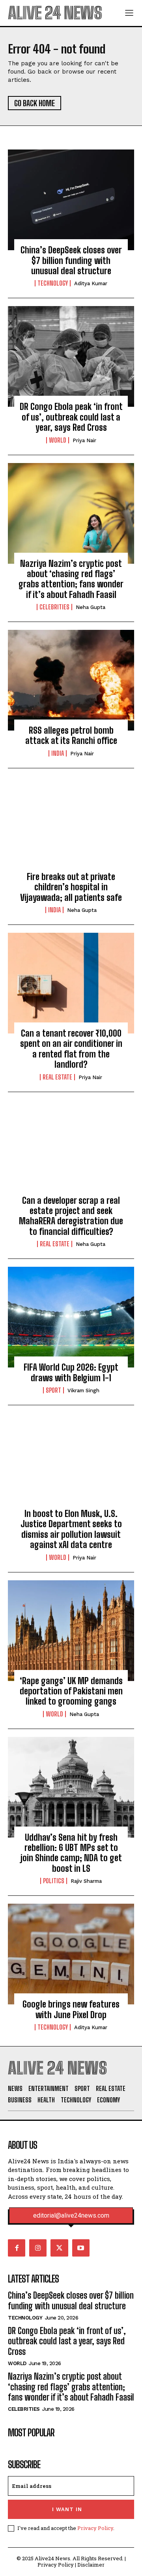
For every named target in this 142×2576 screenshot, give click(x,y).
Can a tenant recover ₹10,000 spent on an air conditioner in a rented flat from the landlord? (71, 1049)
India (58, 753)
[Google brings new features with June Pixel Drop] (71, 1954)
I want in (67, 2509)
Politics (54, 1881)
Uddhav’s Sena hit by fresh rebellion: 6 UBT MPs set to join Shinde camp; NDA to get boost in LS (71, 1853)
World (58, 440)
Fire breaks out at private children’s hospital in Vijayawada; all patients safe (71, 887)
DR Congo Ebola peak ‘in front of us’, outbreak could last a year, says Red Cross (71, 417)
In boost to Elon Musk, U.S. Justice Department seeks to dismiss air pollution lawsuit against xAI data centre (71, 1529)
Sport (53, 1390)
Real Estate (57, 1077)
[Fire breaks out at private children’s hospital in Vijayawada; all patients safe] (71, 827)
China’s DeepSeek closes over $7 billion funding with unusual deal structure (71, 260)
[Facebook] (17, 2248)
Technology (53, 283)
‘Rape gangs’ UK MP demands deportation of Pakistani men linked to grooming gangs (71, 1691)
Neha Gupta (91, 607)
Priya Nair (84, 440)
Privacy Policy (95, 2528)
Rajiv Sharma (86, 1881)
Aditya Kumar (91, 283)
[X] (59, 2248)
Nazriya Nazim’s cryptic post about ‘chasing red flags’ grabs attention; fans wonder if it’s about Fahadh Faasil (71, 579)
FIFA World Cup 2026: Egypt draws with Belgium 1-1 (71, 1372)
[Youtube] (81, 2248)
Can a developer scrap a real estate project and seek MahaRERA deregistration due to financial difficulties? (71, 1216)
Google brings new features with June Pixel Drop (71, 2009)
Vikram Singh (83, 1390)
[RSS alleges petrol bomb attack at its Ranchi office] (71, 680)
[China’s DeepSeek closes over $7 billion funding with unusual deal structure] (71, 200)
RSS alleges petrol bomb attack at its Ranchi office (71, 735)
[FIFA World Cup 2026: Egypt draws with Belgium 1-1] (71, 1317)
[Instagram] (38, 2248)
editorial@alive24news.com (71, 2216)
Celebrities (54, 607)
